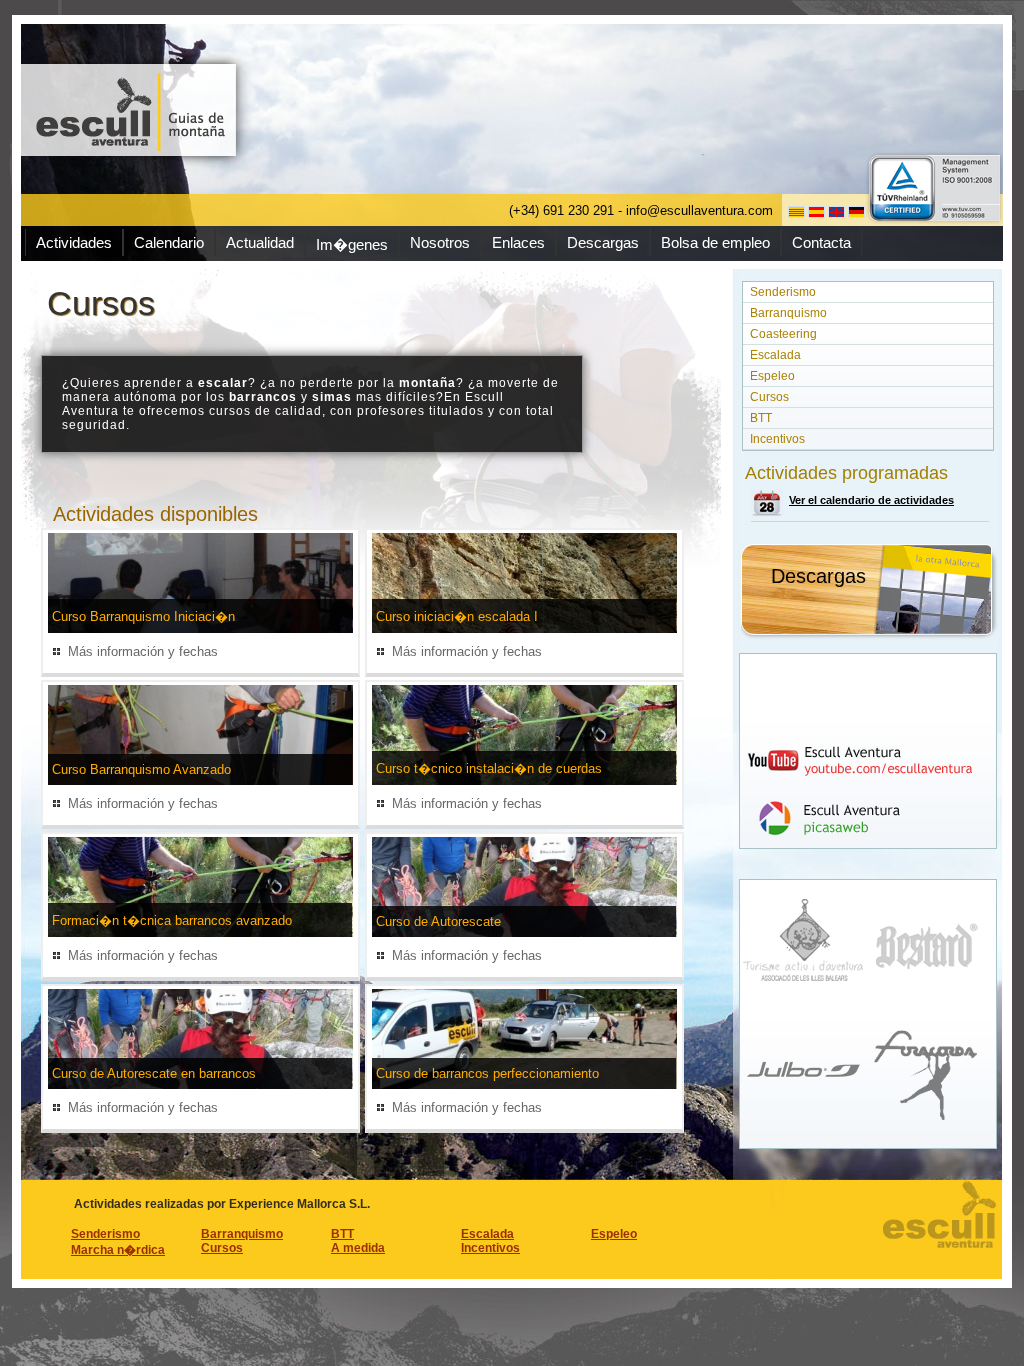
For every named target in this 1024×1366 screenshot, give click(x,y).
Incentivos (777, 439)
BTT (761, 418)
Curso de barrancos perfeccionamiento (487, 1073)
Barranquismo (788, 313)
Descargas (603, 242)
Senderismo (783, 292)
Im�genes (352, 244)
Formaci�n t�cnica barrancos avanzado (172, 920)
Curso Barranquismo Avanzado (141, 769)
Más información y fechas (143, 651)
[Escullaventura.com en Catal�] (796, 212)
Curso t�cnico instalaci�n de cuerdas (489, 768)
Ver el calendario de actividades (871, 500)
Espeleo (772, 376)
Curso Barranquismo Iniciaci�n (143, 616)
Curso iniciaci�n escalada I (457, 616)
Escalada (775, 355)
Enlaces (518, 242)
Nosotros (440, 242)
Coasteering (783, 334)
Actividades (74, 242)
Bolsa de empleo (715, 242)
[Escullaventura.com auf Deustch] (856, 212)
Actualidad (260, 242)
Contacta (821, 242)
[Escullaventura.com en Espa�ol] (816, 212)
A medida (358, 1248)
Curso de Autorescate (438, 921)
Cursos (769, 397)
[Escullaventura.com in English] (836, 212)
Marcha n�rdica (118, 1250)
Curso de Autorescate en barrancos (154, 1073)
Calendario (169, 242)
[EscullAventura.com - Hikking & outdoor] (131, 110)
